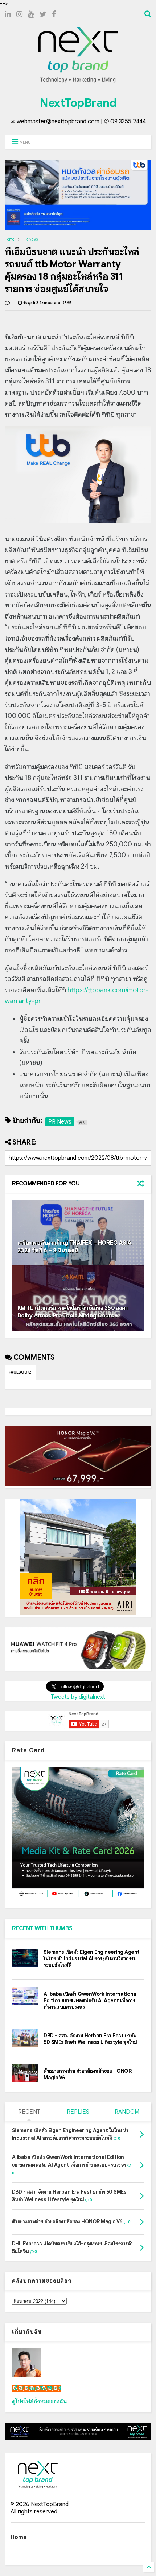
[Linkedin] (8, 14)
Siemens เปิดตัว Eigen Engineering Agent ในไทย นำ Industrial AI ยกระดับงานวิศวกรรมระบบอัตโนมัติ (92, 1958)
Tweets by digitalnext (78, 1697)
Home (10, 239)
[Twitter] (43, 14)
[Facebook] (54, 14)
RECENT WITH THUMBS (42, 1928)
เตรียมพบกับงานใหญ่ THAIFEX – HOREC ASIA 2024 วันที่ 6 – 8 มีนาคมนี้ (75, 1247)
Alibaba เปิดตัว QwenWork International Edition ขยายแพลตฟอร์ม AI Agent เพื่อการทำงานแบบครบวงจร (91, 2000)
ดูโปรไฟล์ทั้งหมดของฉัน (40, 2402)
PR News (30, 239)
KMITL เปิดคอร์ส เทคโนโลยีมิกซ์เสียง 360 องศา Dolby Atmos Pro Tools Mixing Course (73, 1312)
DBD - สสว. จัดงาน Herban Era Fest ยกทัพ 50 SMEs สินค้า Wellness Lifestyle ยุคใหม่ (90, 2039)
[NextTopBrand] (78, 82)
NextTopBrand (78, 103)
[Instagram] (19, 14)
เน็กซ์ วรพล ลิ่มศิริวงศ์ (36, 2389)
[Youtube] (31, 14)
